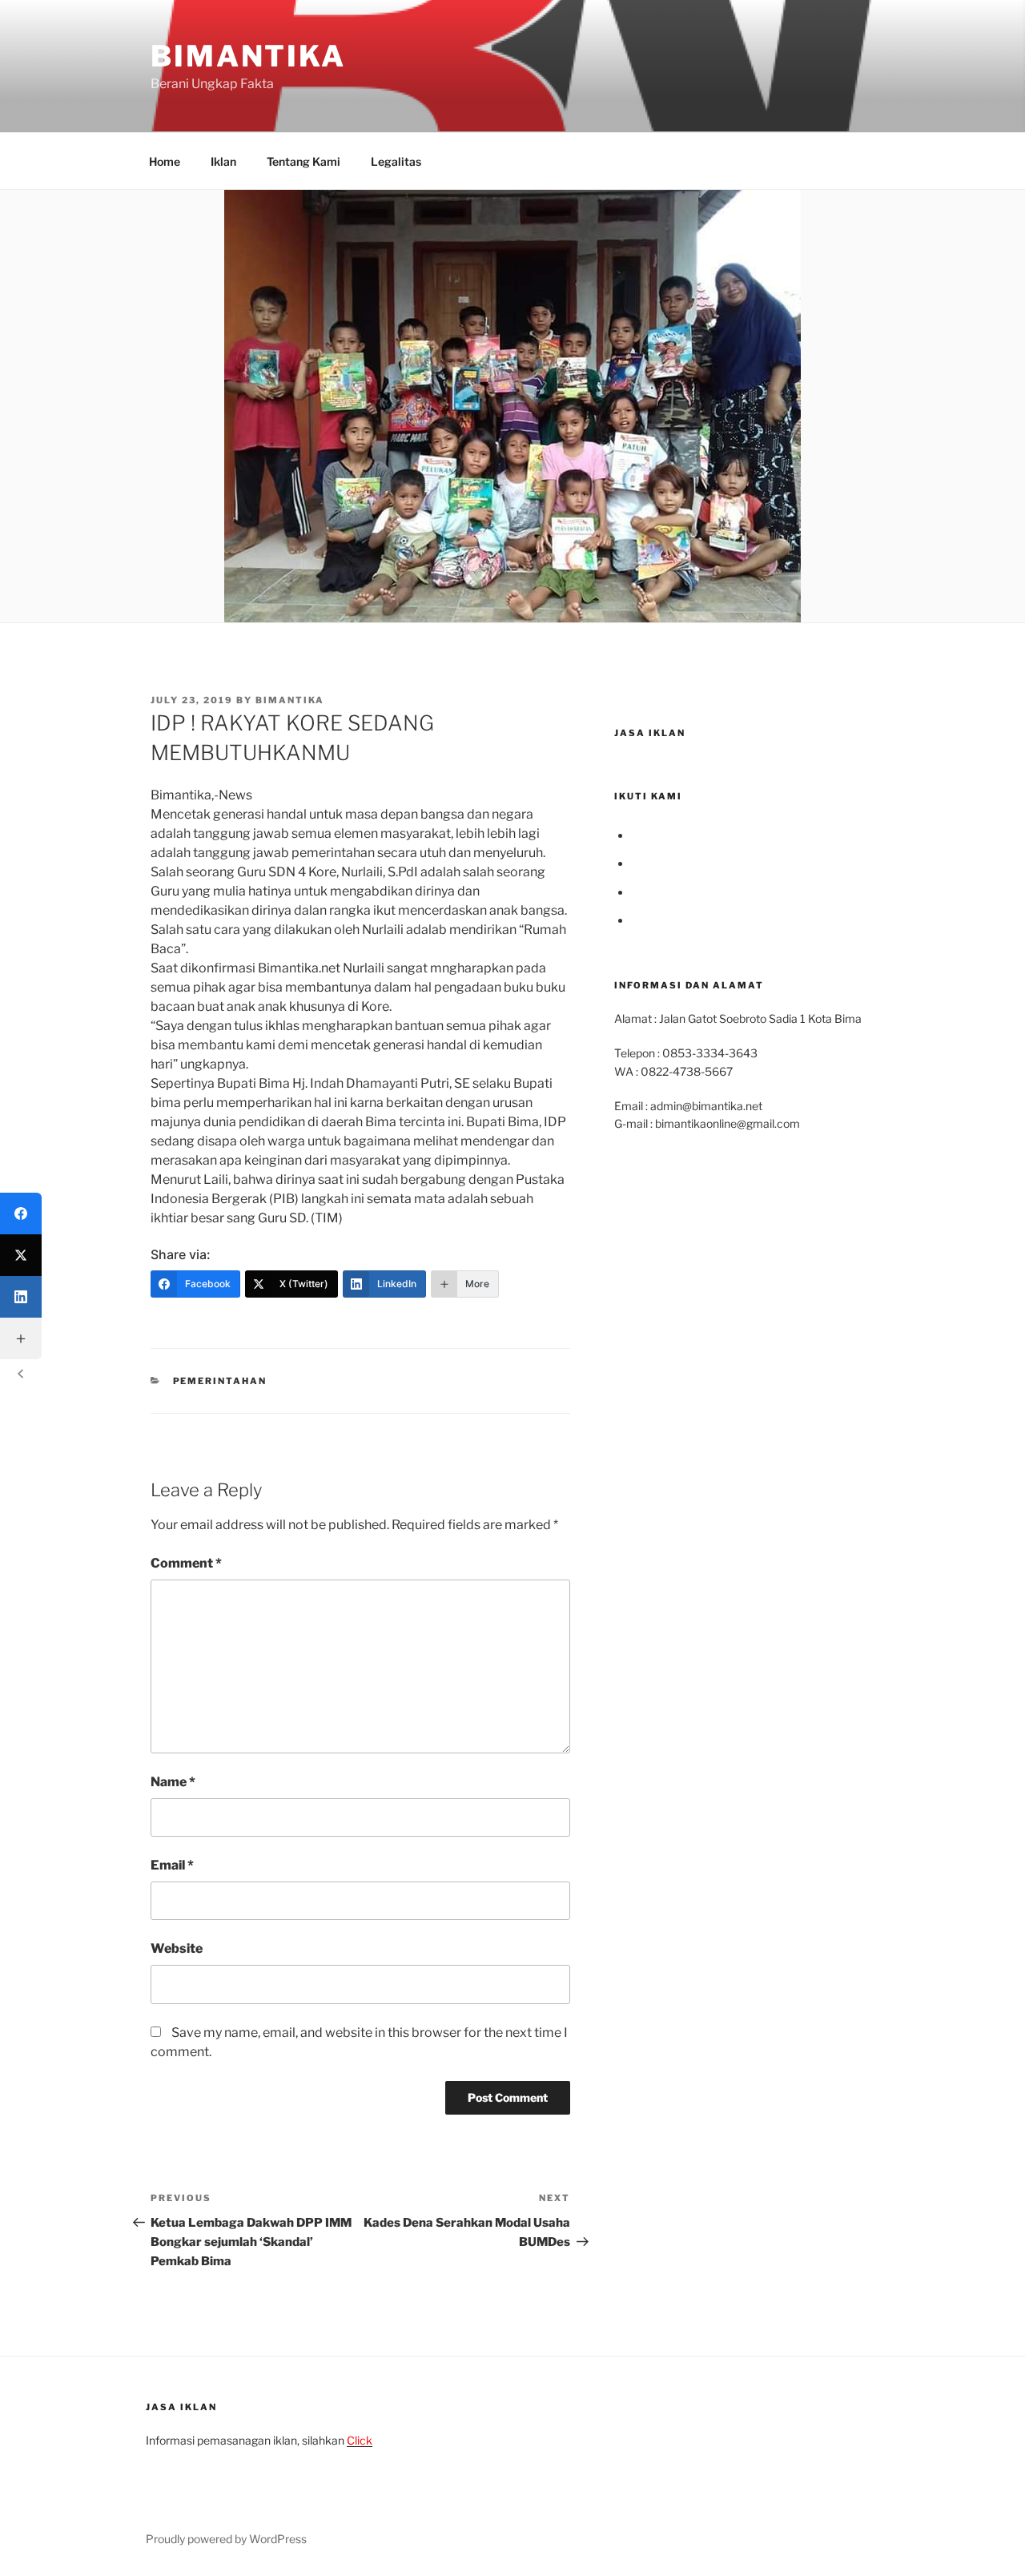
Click (360, 2440)
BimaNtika (248, 56)
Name (173, 1782)
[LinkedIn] (21, 1297)
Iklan (223, 161)
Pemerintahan (220, 1381)
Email (172, 1865)
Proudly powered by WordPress (226, 2539)
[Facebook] (21, 1214)
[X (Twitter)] (21, 1255)
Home (165, 161)
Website (177, 1948)
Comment (186, 1563)
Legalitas (396, 161)
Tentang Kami (303, 161)
